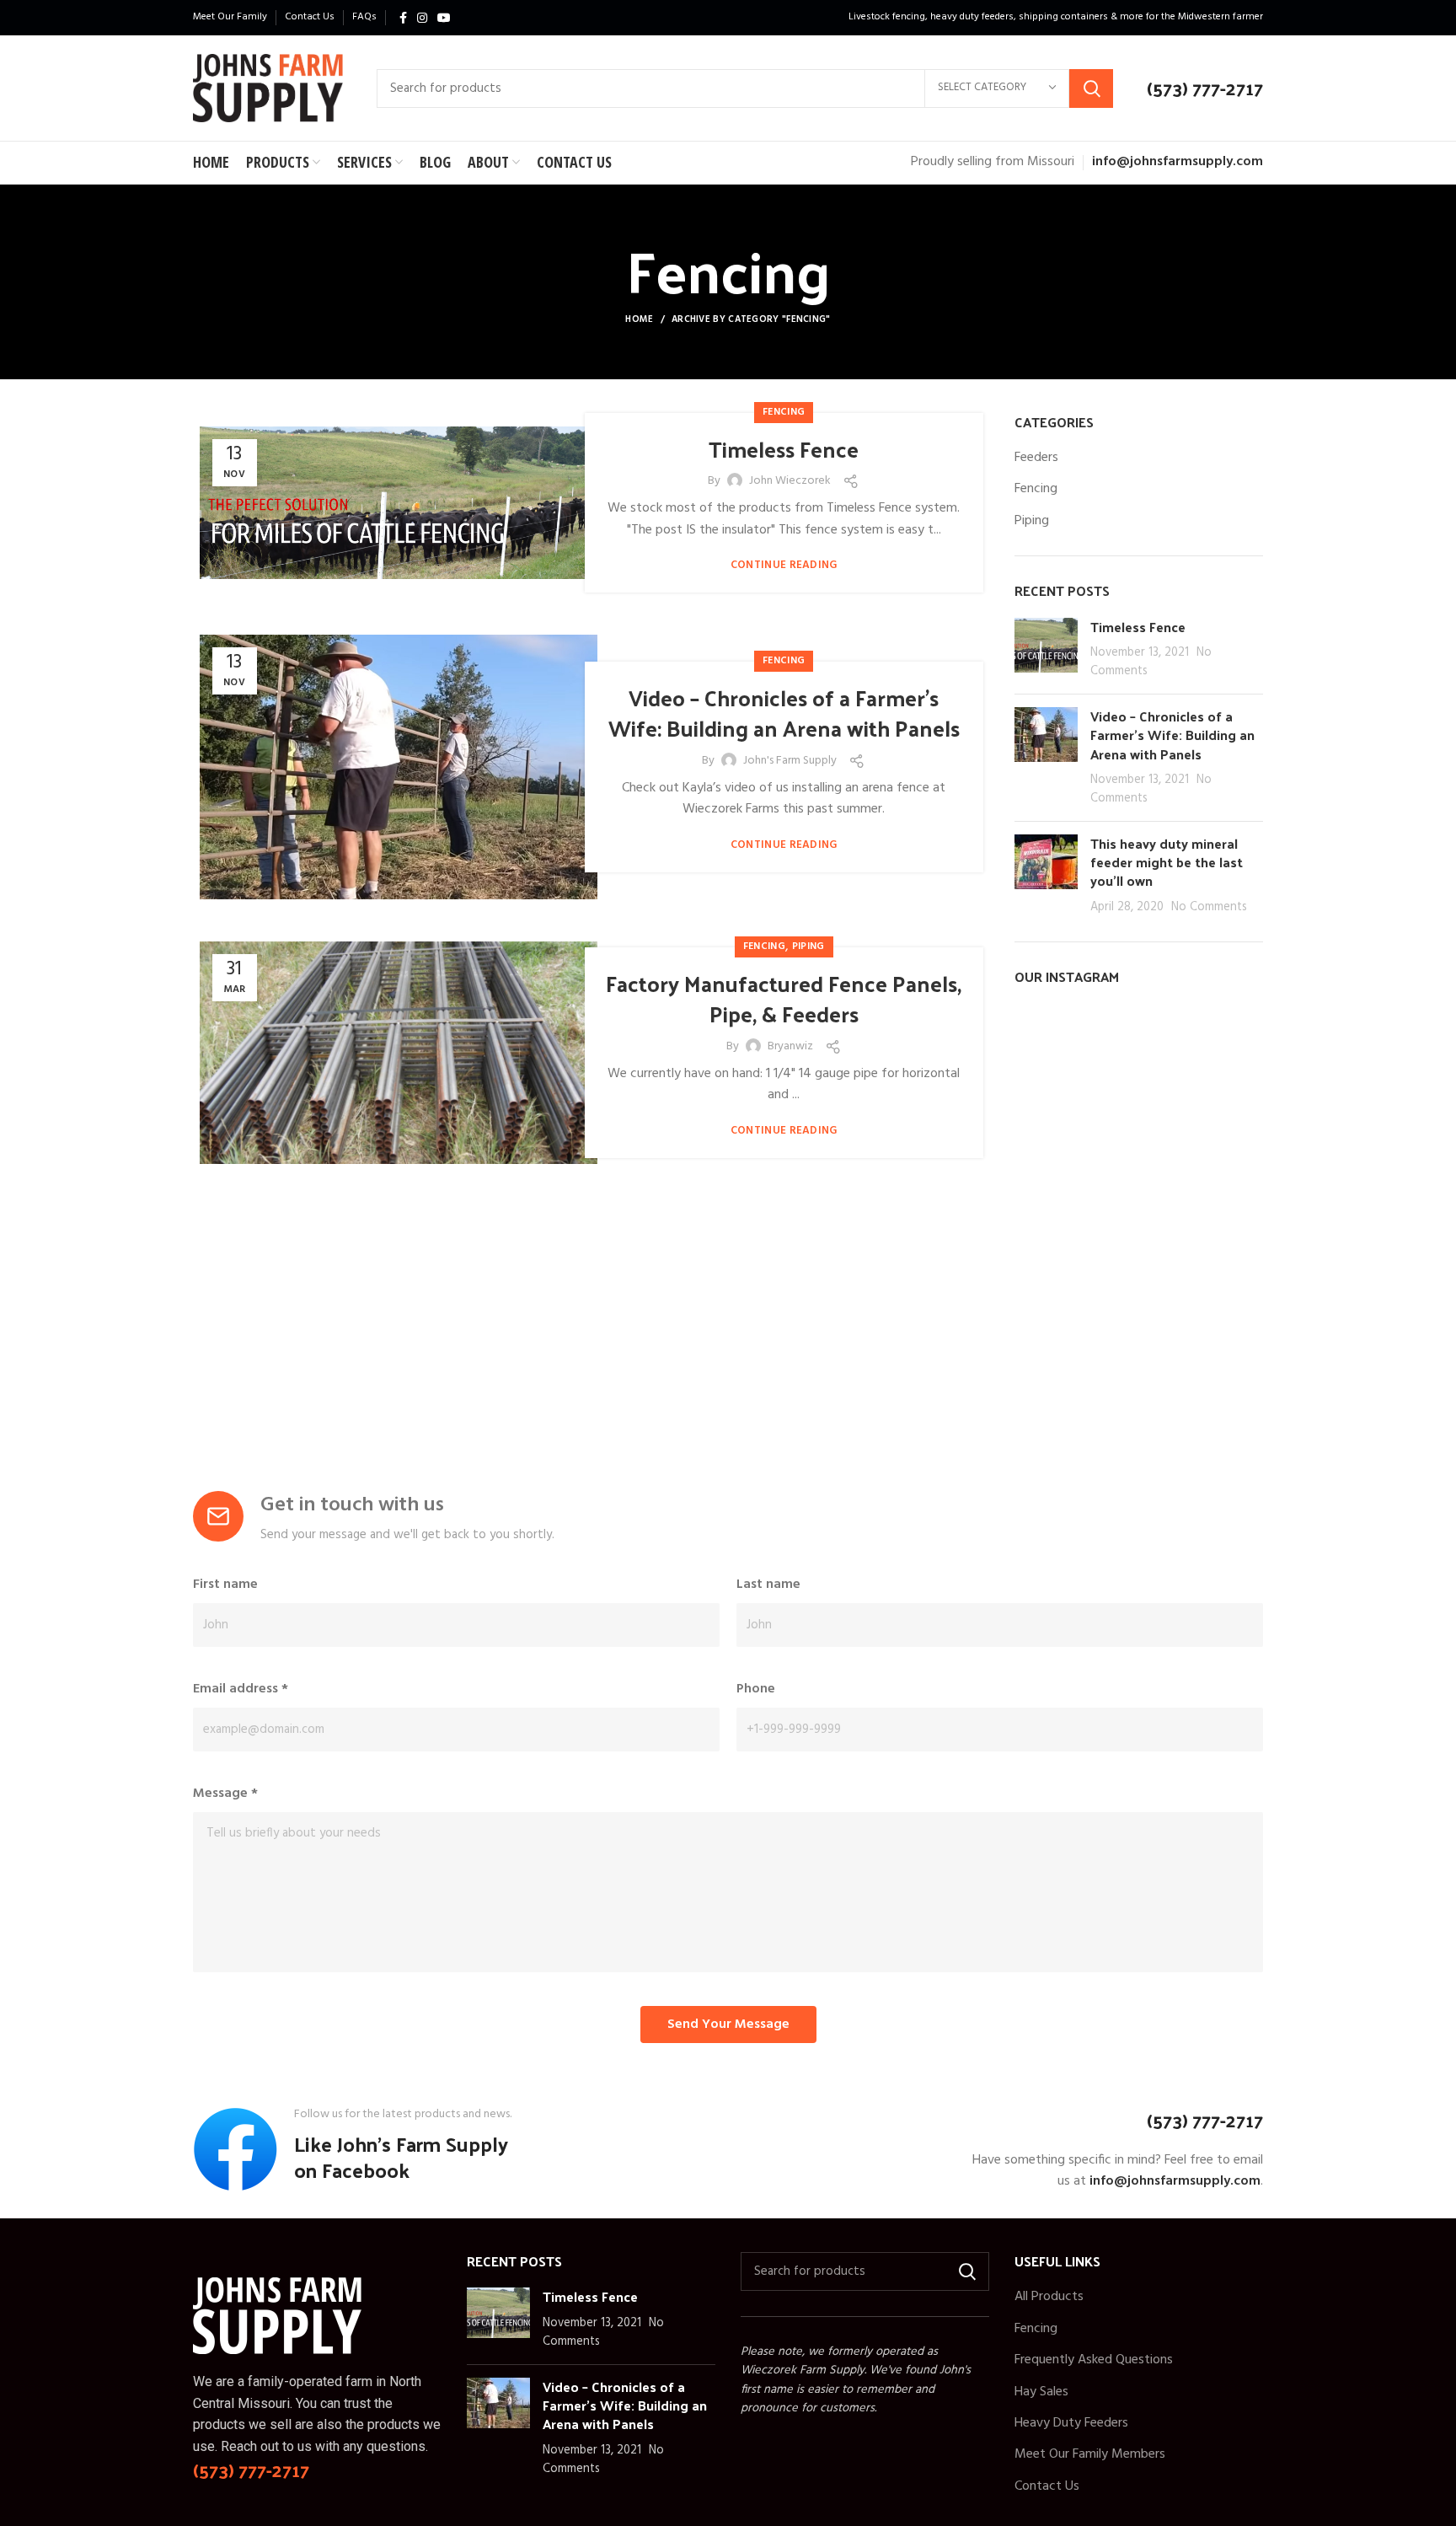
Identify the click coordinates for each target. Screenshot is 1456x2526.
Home (639, 319)
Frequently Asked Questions (1094, 2360)
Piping (808, 947)
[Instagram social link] (422, 18)
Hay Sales (1041, 2392)
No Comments (1209, 907)
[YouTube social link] (444, 18)
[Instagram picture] (1054, 1043)
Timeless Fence (784, 449)
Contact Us (1047, 2486)
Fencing (784, 412)
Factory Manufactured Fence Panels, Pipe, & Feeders (784, 998)
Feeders (1036, 458)
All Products (1049, 2297)
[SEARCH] (1091, 88)
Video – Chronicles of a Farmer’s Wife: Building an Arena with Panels (784, 713)
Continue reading (784, 565)
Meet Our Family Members (1090, 2454)
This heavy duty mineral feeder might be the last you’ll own (1167, 862)
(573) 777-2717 (1205, 88)
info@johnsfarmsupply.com (1178, 162)
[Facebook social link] (403, 18)
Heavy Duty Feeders (1071, 2423)
